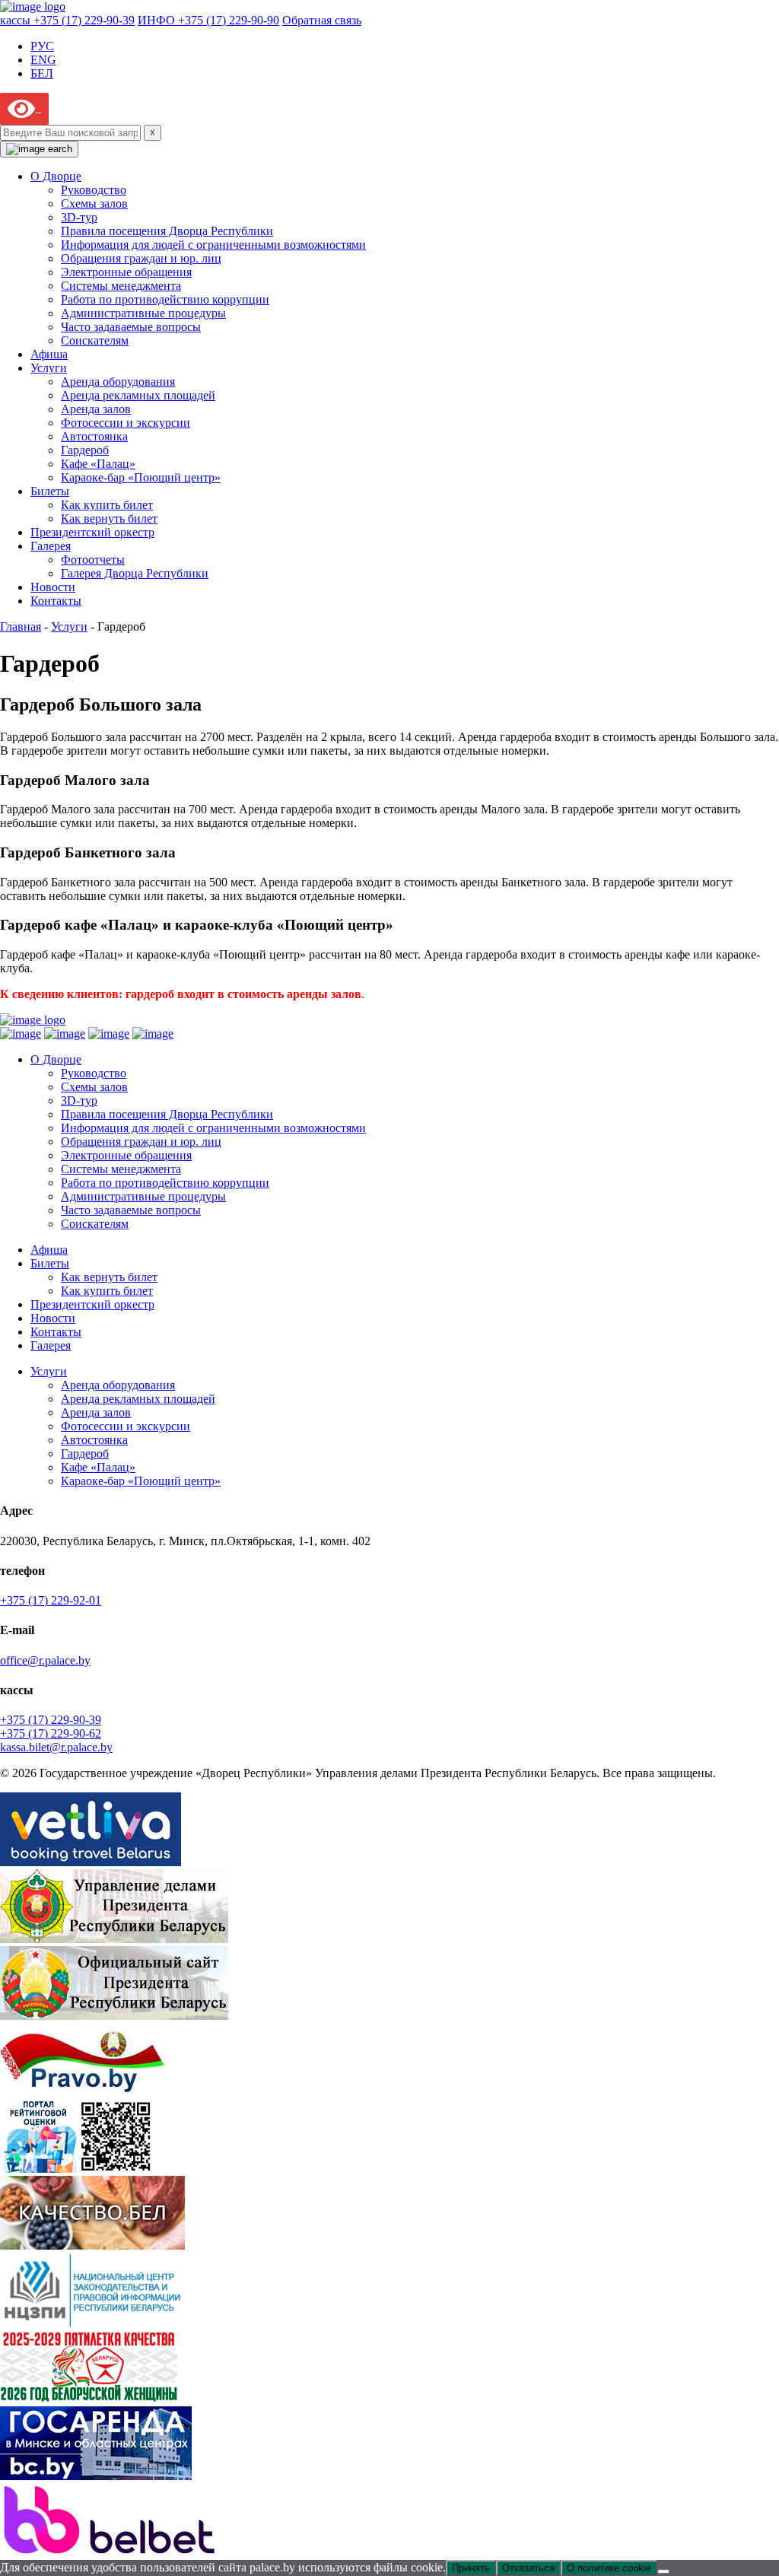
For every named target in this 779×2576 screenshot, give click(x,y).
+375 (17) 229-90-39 (51, 1720)
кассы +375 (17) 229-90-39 (67, 20)
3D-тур (79, 217)
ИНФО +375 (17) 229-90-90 (208, 20)
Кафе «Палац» (98, 464)
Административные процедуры (143, 313)
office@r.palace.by (45, 1660)
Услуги (49, 368)
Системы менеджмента (121, 286)
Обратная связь (322, 20)
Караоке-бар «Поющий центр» (141, 477)
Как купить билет (107, 505)
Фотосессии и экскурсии (126, 423)
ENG (43, 60)
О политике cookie (609, 2568)
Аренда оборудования (118, 382)
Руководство (94, 190)
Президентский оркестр (92, 532)
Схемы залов (94, 204)
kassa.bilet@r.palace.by (56, 1747)
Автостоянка (94, 436)
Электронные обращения (126, 272)
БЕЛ (42, 73)
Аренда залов (96, 409)
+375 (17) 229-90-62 (51, 1733)
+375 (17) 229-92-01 (51, 1600)
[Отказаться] (663, 2571)
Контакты (56, 601)
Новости (53, 587)
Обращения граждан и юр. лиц (141, 258)
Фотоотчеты (93, 560)
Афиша (49, 354)
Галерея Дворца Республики (135, 573)
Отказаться (528, 2568)
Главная (21, 627)
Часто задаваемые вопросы (131, 327)
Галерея (51, 546)
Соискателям (95, 340)
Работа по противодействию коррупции (165, 299)
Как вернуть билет (109, 518)
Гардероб (85, 450)
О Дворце (56, 176)
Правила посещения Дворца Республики (167, 231)
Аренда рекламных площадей (138, 395)
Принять (471, 2568)
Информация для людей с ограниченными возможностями (213, 245)
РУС (42, 46)
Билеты (50, 491)
